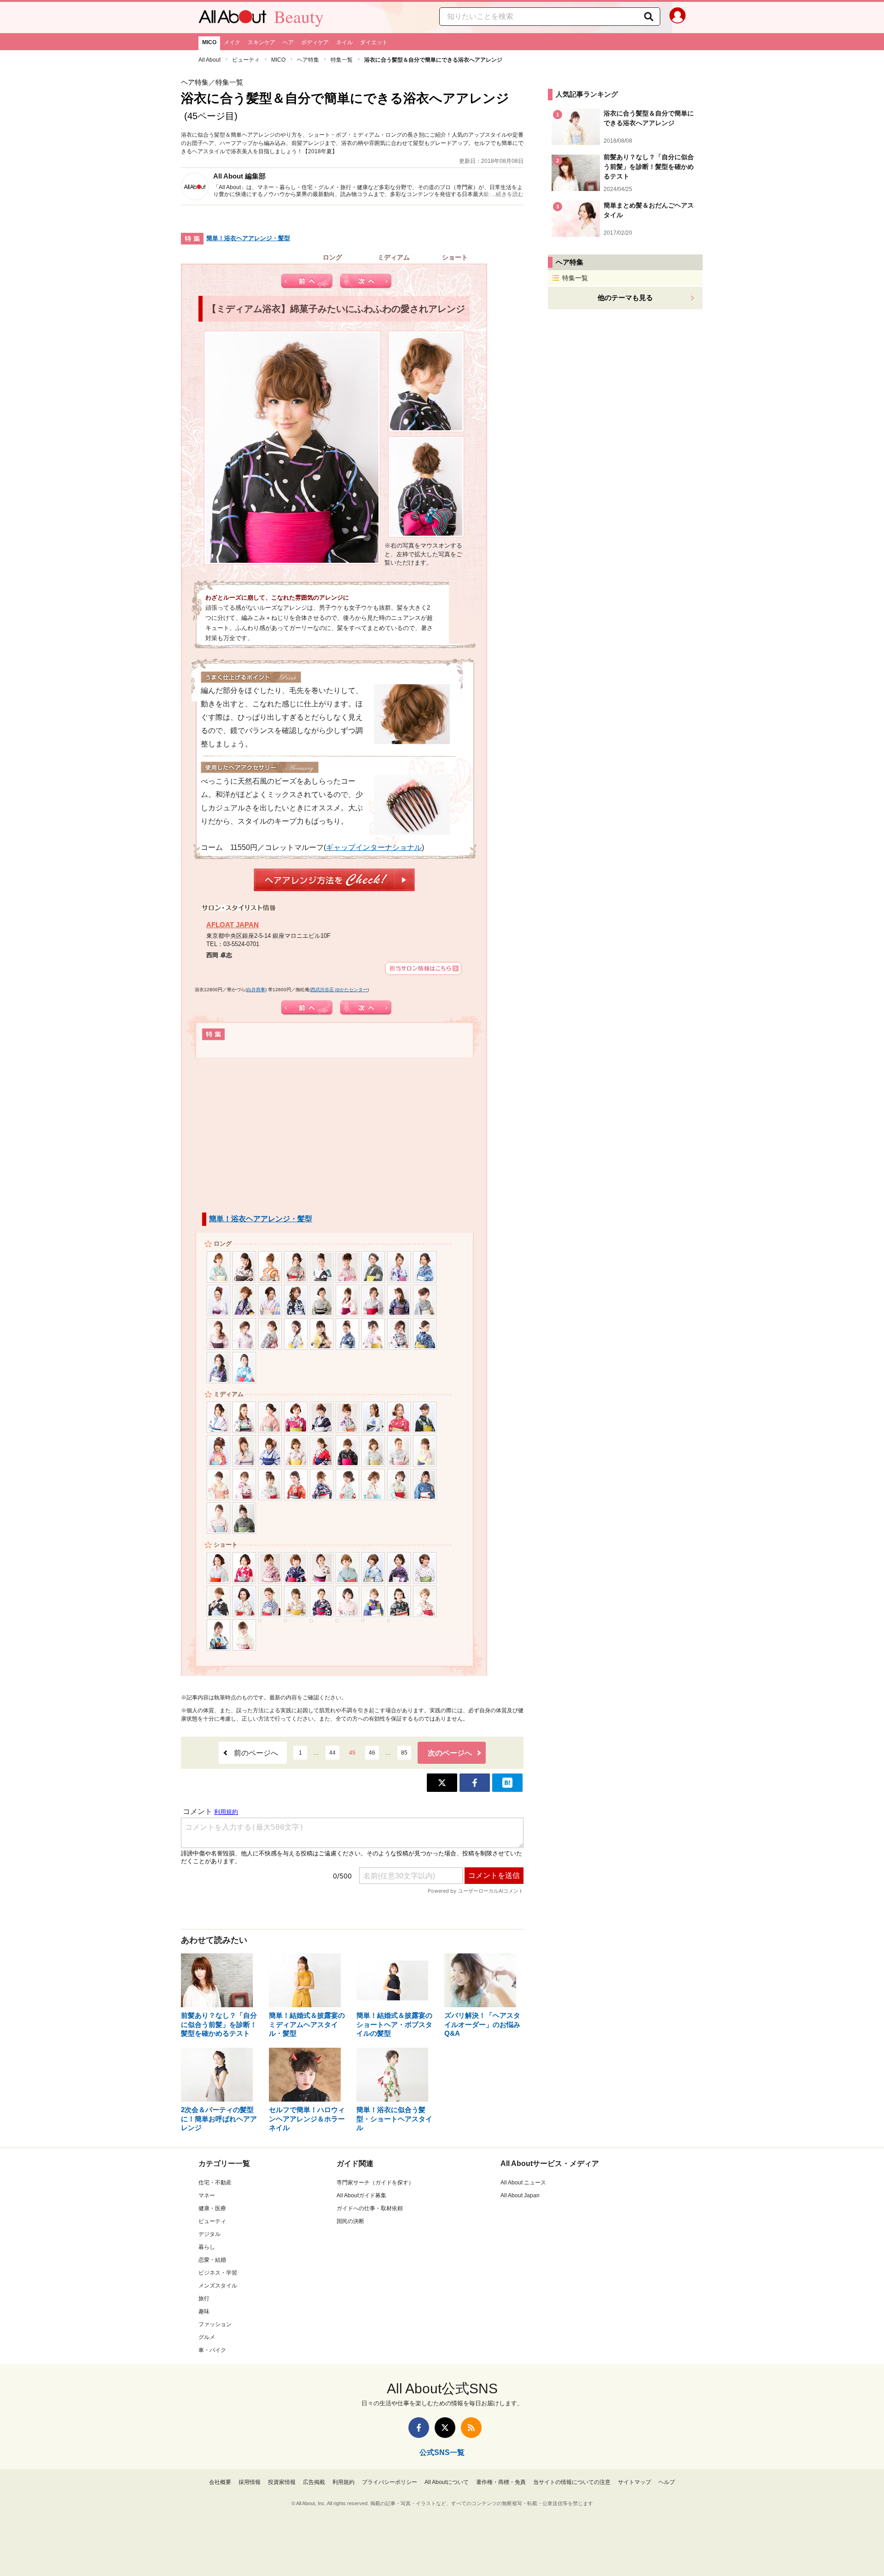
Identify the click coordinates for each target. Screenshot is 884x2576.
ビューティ (246, 60)
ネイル (344, 42)
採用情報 (250, 2482)
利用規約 (343, 2482)
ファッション (215, 2324)
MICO (209, 42)
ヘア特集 (308, 60)
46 (372, 1753)
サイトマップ (634, 2482)
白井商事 (256, 990)
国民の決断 (350, 2221)
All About (209, 60)
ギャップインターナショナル (374, 847)
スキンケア (262, 42)
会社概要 (220, 2482)
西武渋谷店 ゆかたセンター (339, 990)
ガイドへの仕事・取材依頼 (370, 2208)
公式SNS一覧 (442, 2452)
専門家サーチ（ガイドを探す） (375, 2183)
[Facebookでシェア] (475, 1783)
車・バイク (212, 2350)
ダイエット (374, 42)
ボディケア (315, 42)
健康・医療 (212, 2208)
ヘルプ (667, 2482)
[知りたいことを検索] (649, 17)
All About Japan (520, 2195)
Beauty (299, 17)
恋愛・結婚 (212, 2260)
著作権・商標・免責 (501, 2482)
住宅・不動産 (215, 2183)
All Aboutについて (447, 2482)
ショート (455, 255)
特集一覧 (342, 60)
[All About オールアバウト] (233, 19)
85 (404, 1753)
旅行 (204, 2299)
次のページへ (450, 1753)
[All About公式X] (445, 2428)
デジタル (209, 2234)
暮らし (207, 2247)
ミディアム (394, 255)
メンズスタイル (218, 2286)
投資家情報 (282, 2482)
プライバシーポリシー (390, 2482)
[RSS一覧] (471, 2428)
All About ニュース (523, 2183)
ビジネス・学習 (218, 2273)
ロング (332, 255)
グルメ (207, 2337)
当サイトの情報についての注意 (572, 2482)
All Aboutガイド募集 (361, 2195)
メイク (232, 42)
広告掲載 (314, 2482)
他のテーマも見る (625, 297)
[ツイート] (442, 1783)
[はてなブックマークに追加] (507, 1783)
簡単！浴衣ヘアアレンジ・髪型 (248, 238)
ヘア (288, 42)
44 (332, 1753)
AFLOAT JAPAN (233, 925)
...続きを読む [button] (508, 194)
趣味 (204, 2311)
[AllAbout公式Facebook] (419, 2428)
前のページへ (256, 1753)
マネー (207, 2195)
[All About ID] (678, 17)
